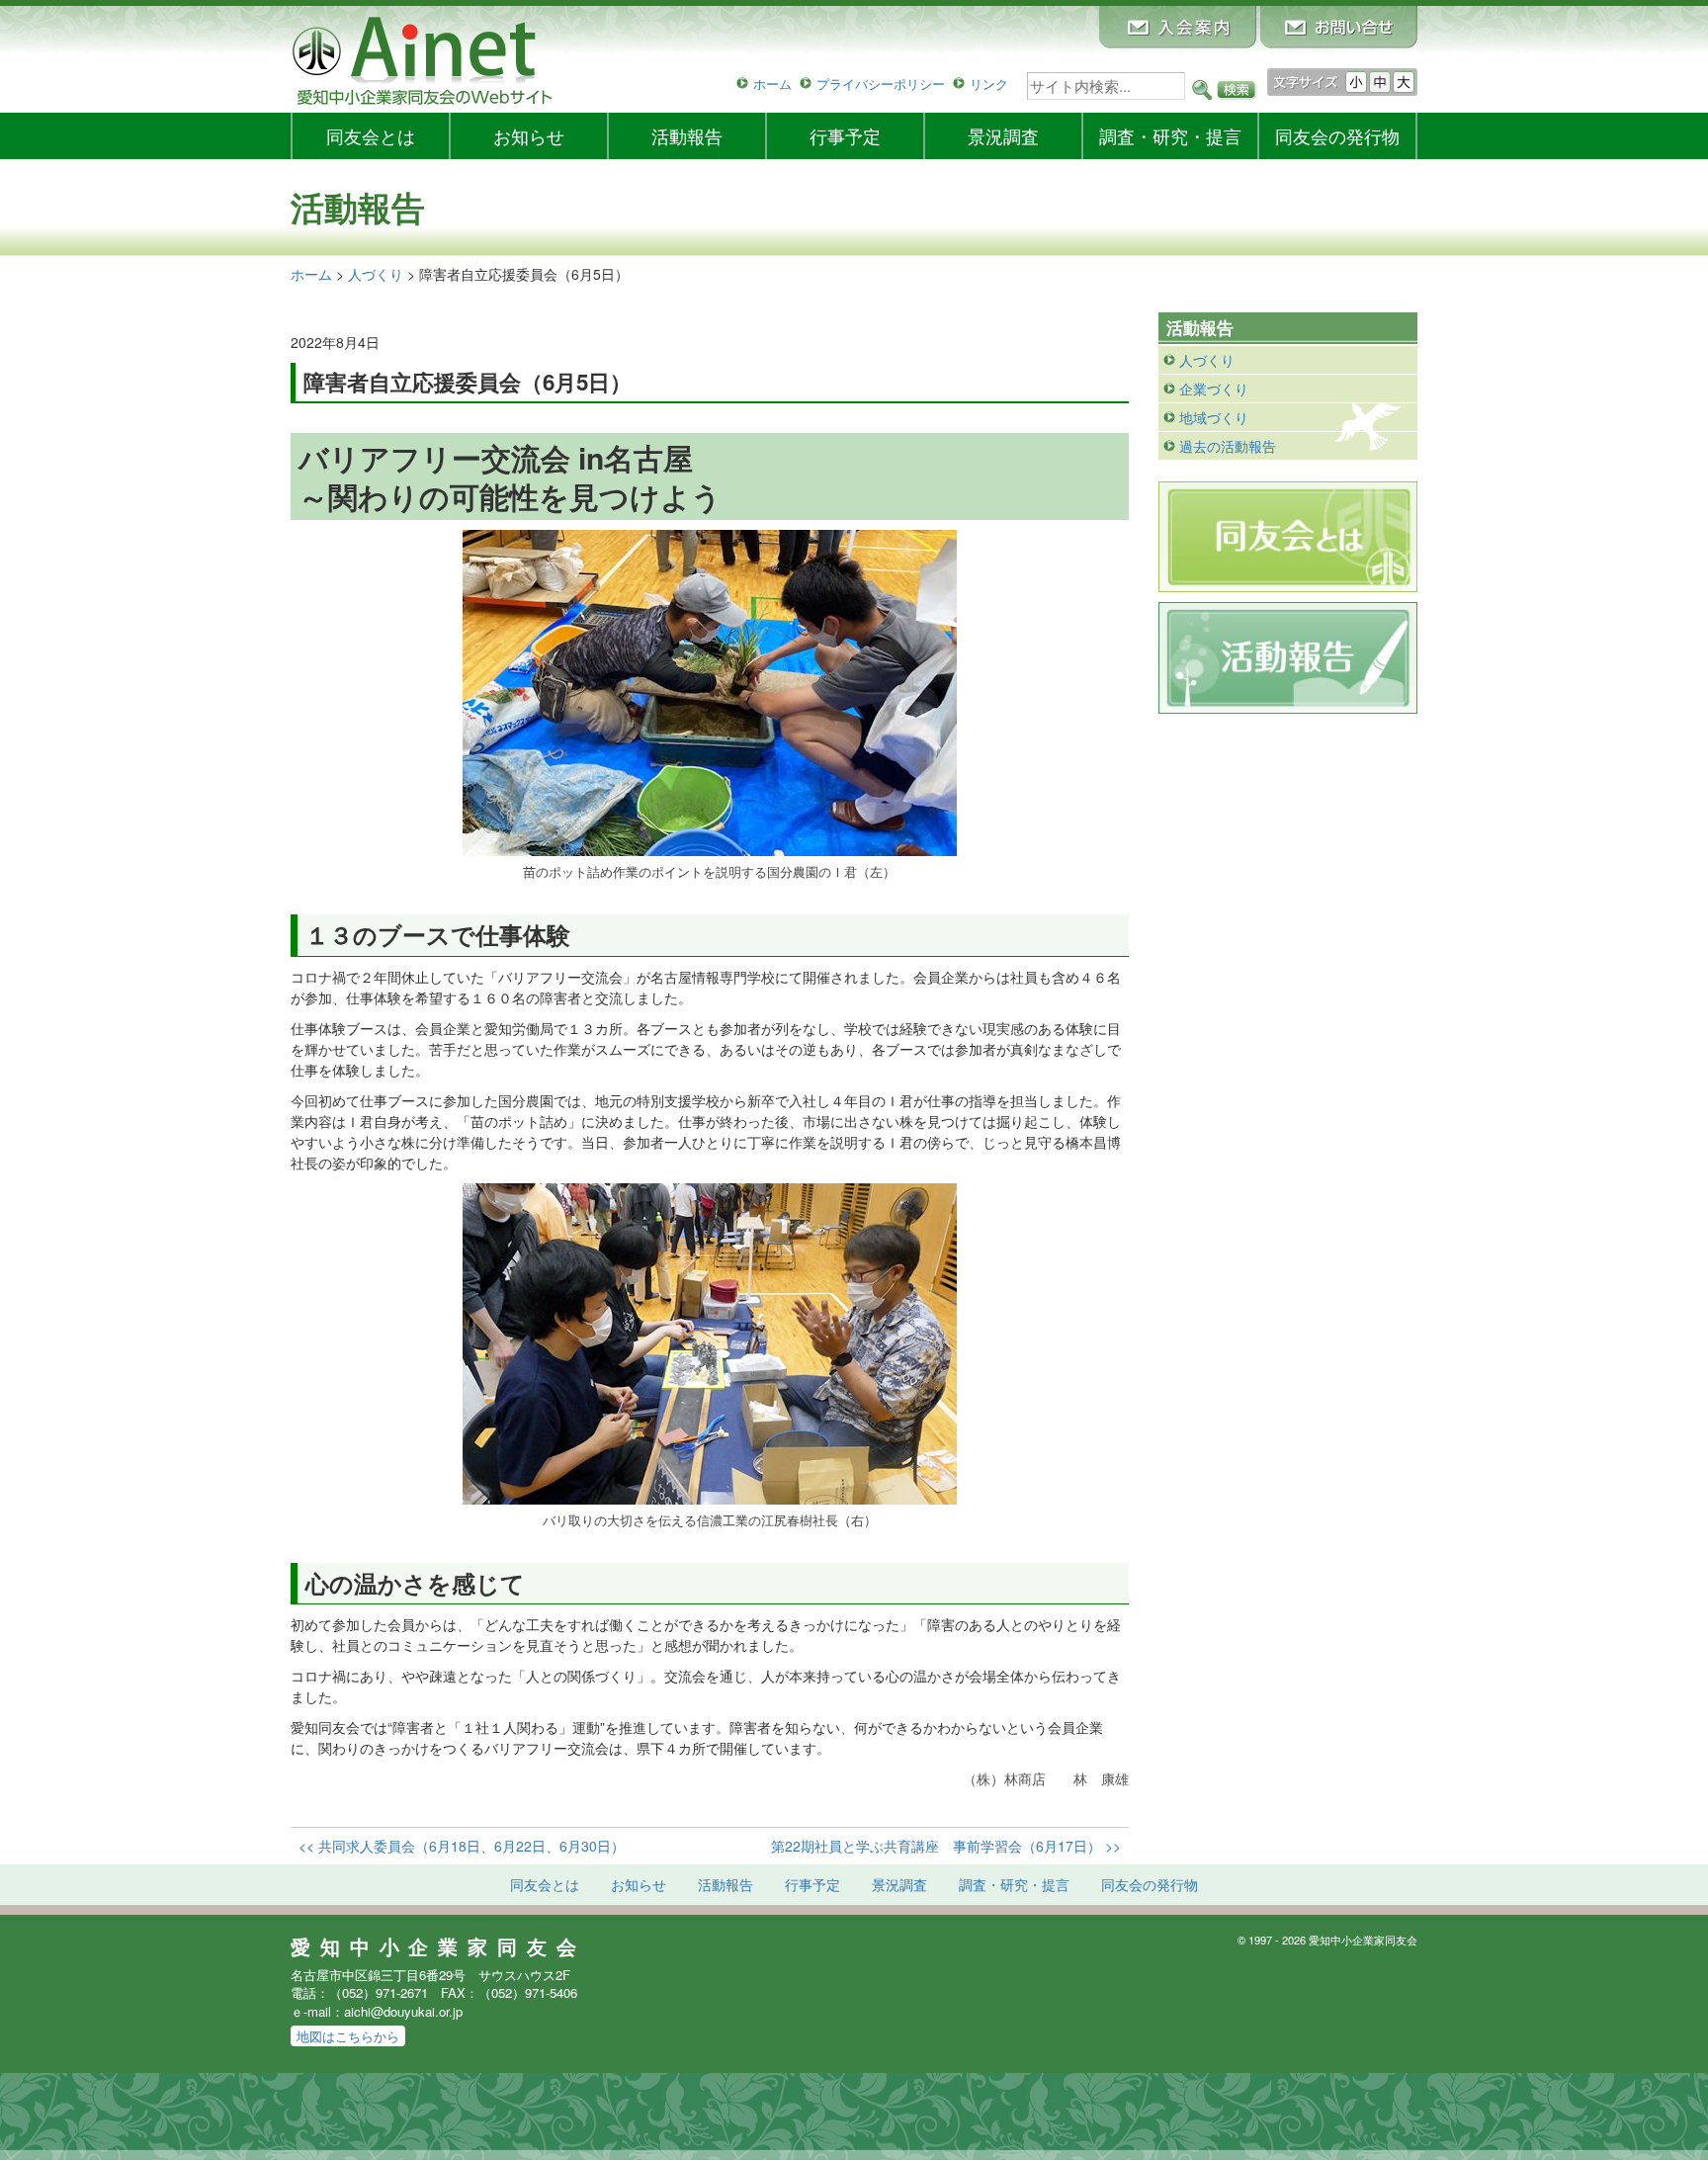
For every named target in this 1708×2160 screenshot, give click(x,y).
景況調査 (1003, 135)
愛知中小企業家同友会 (438, 1946)
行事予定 (845, 135)
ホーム (772, 84)
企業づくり (1214, 389)
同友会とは (371, 135)
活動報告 (687, 135)
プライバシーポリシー (881, 84)
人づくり (1207, 360)
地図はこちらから (348, 2036)
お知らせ (529, 135)
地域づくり (1214, 417)
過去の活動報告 (1228, 446)
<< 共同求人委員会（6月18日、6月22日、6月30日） (462, 1846)
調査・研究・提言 (1170, 135)
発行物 (1337, 135)
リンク (989, 84)
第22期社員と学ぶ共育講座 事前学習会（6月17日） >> (946, 1846)
